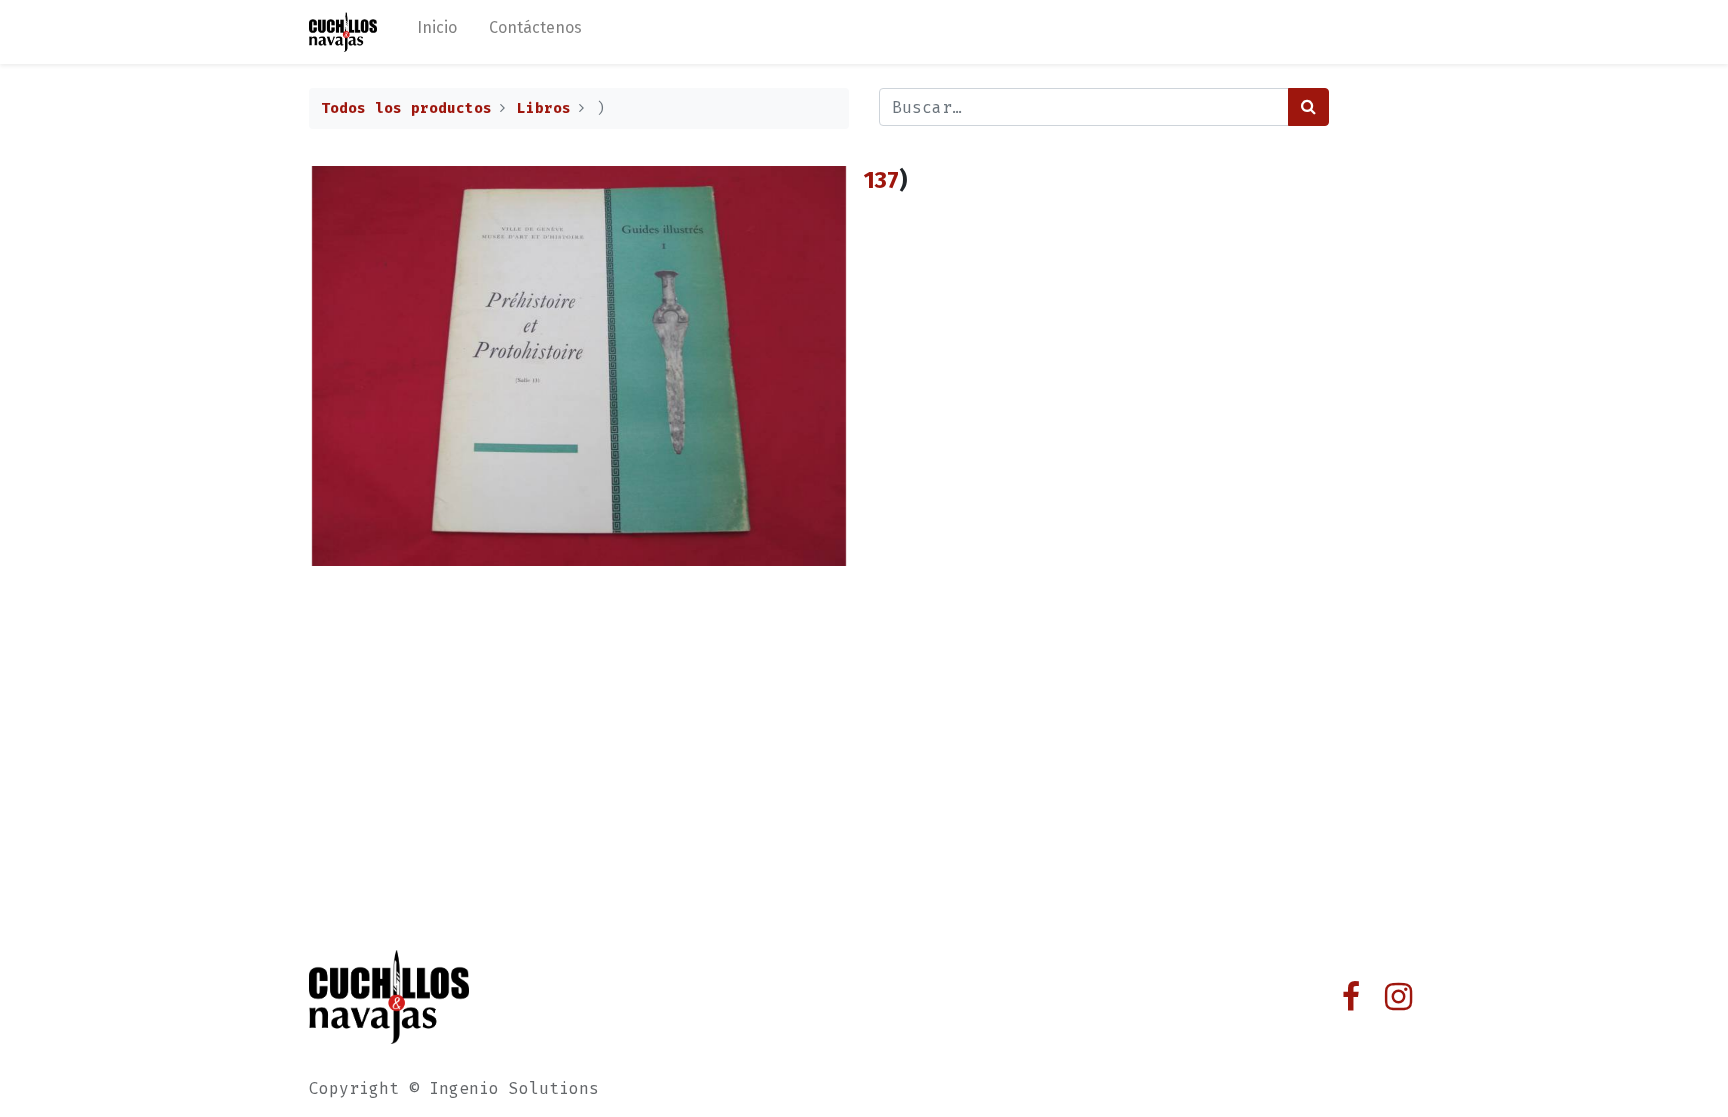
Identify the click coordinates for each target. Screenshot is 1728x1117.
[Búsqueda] (1308, 107)
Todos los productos (406, 108)
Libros (544, 108)
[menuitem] (437, 32)
